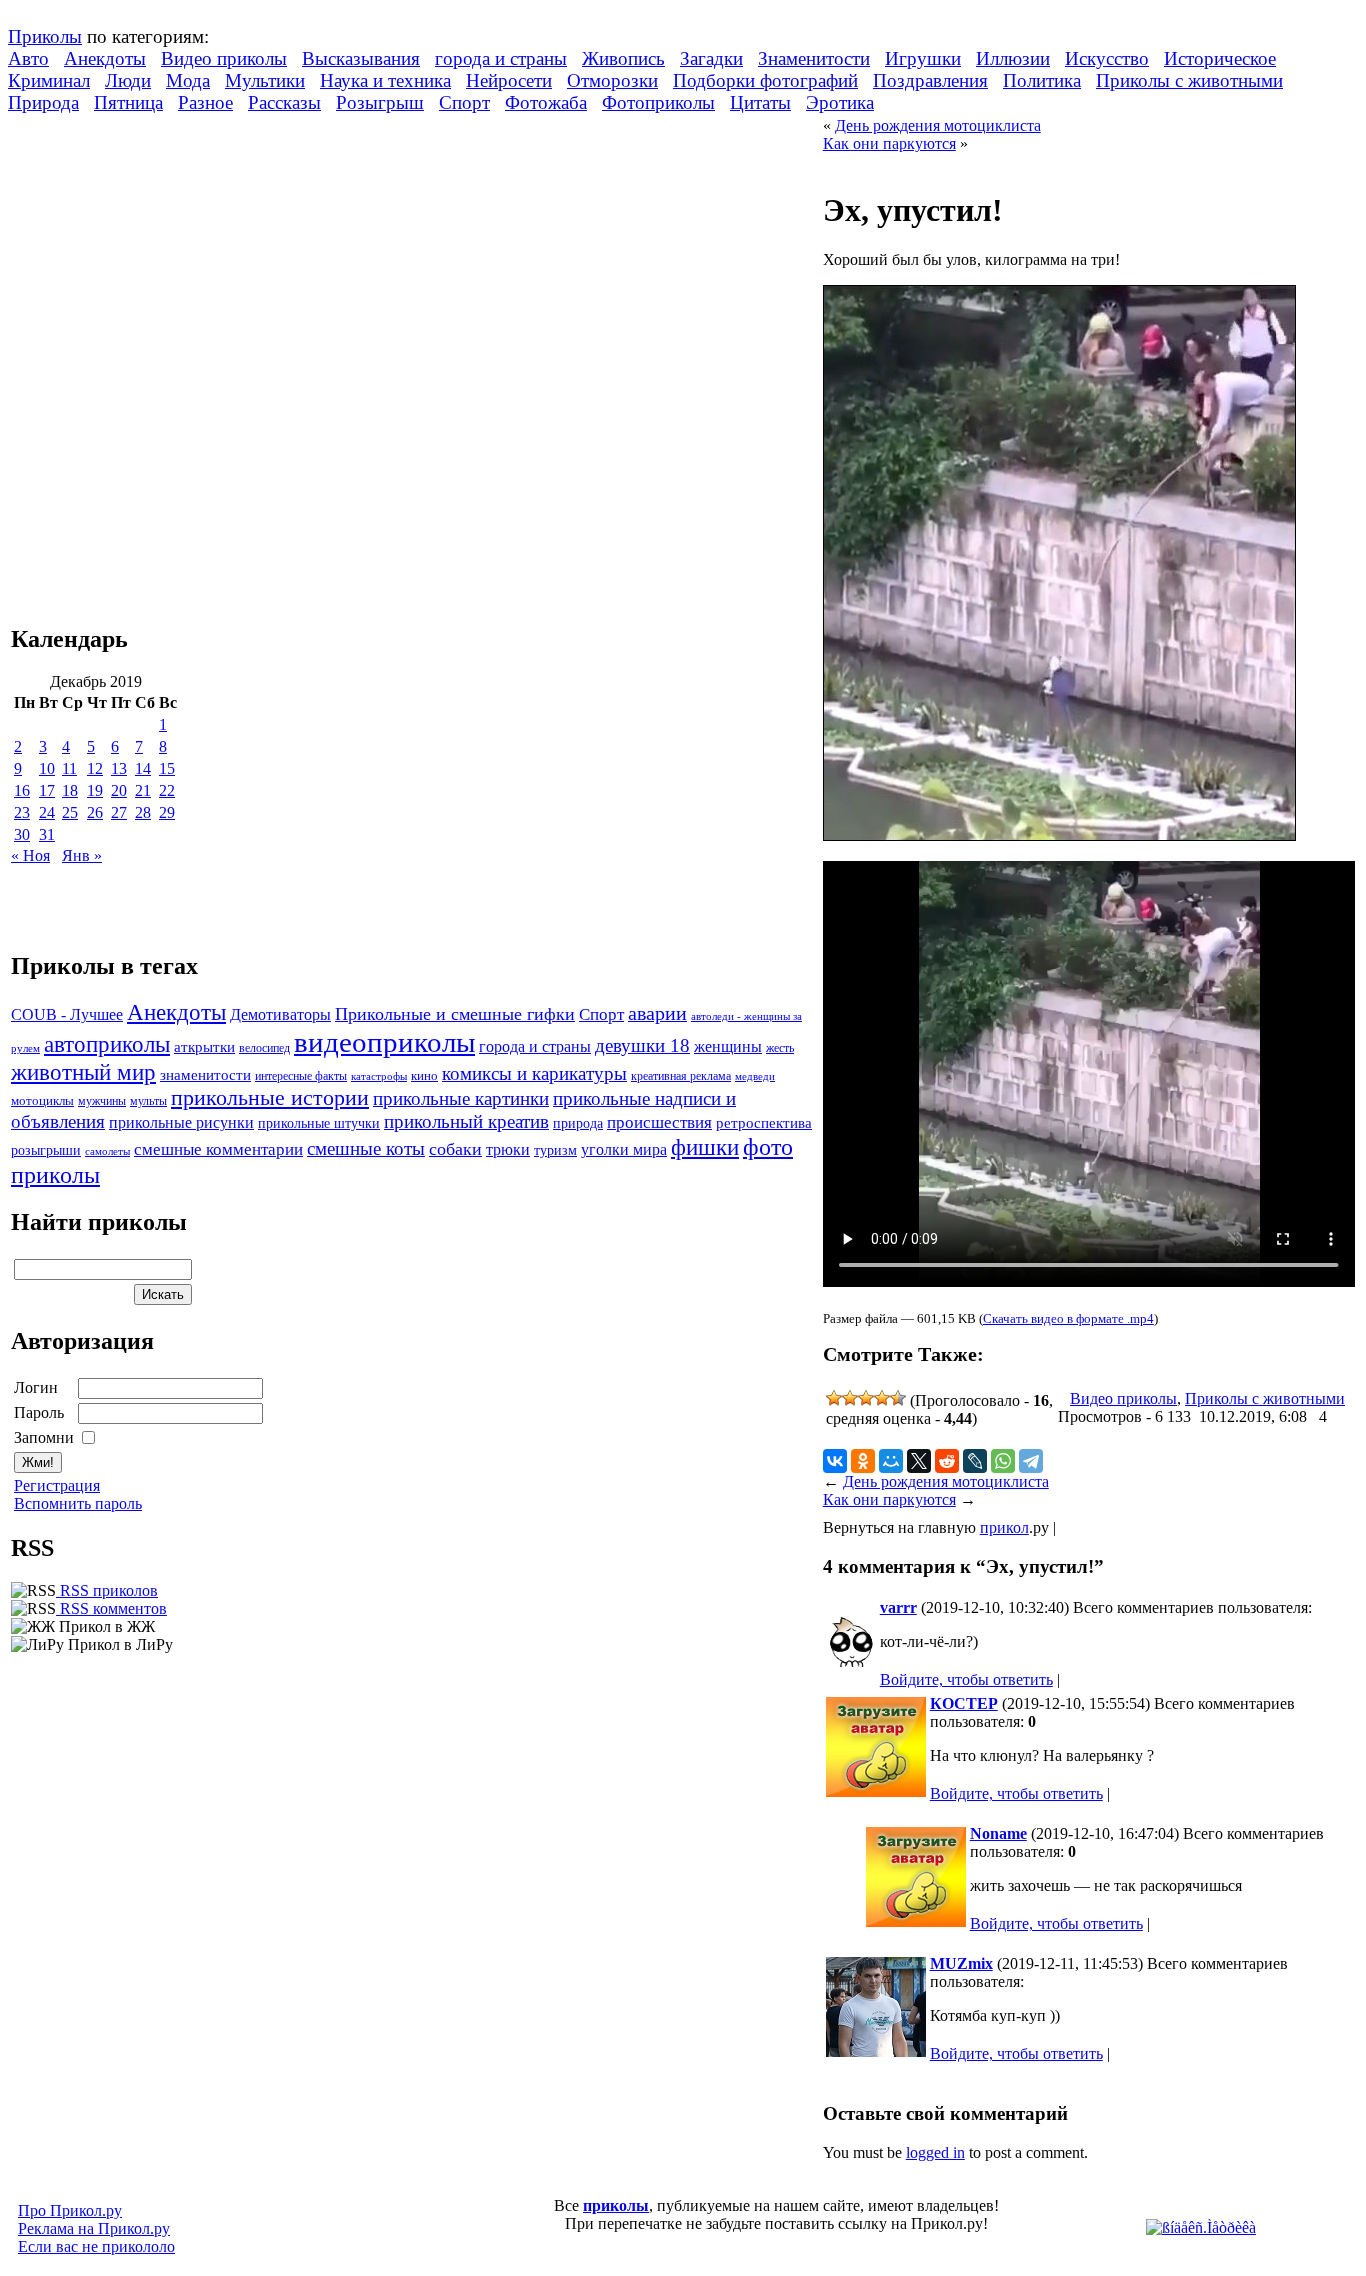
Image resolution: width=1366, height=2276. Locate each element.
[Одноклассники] (863, 1461)
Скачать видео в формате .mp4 (1068, 1318)
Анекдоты (105, 58)
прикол (1004, 1527)
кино (424, 1076)
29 (167, 812)
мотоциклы (42, 1101)
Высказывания (361, 58)
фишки (705, 1147)
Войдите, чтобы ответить (966, 1679)
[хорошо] (882, 1398)
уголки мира (624, 1149)
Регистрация (57, 1485)
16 (22, 790)
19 (95, 790)
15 (167, 768)
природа (578, 1123)
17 (47, 790)
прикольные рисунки (181, 1122)
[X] (919, 1461)
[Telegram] (1031, 1461)
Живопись (623, 58)
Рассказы (284, 102)
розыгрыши (46, 1150)
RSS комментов (111, 1608)
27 (119, 812)
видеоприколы (384, 1042)
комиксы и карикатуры (534, 1073)
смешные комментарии (218, 1149)
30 (22, 834)
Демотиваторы (280, 1014)
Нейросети (509, 80)
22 (167, 790)
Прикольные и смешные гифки (455, 1014)
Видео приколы (224, 58)
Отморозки (612, 80)
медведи (755, 1076)
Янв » (82, 855)
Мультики (265, 80)
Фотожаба (546, 102)
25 (70, 812)
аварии (657, 1013)
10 (47, 768)
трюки (508, 1149)
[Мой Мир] (891, 1461)
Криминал (49, 80)
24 (47, 812)
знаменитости (205, 1074)
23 (22, 812)
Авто (28, 58)
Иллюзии (1013, 58)
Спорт (464, 102)
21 (143, 790)
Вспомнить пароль (78, 1503)
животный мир (83, 1072)
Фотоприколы (658, 102)
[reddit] (947, 1461)
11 (69, 768)
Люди (128, 80)
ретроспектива (764, 1123)
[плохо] (850, 1398)
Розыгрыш (380, 102)
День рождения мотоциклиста (938, 125)
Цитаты (760, 102)
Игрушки (923, 58)
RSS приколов (107, 1590)
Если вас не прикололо (96, 2246)
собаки (455, 1149)
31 (47, 834)
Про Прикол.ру (70, 2210)
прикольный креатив (466, 1121)
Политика (1042, 80)
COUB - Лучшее (67, 1014)
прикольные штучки (319, 1123)
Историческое (1220, 58)
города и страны (501, 58)
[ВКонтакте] (835, 1461)
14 (143, 768)
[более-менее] (866, 1398)
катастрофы (379, 1076)
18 (70, 790)
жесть (780, 1048)
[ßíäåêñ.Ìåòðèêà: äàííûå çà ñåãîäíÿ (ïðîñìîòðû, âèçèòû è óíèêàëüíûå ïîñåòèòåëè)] (1201, 2228)
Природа (43, 102)
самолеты (107, 1151)
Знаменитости (814, 58)
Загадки (711, 58)
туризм (555, 1150)
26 (95, 812)
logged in (935, 2152)
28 (143, 812)
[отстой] (834, 1398)
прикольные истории (270, 1098)
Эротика (840, 102)
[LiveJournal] (975, 1461)
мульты (148, 1101)
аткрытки (204, 1046)
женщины (728, 1046)
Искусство (1107, 58)
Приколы (45, 36)
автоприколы (107, 1044)
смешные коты (366, 1148)
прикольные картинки (461, 1098)
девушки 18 (642, 1045)
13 (119, 768)
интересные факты (301, 1076)
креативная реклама (681, 1076)
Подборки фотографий (765, 80)
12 (95, 768)
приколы (616, 2205)
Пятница (128, 102)
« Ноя (30, 855)
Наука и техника (385, 80)
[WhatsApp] (1003, 1461)
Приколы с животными (1189, 80)
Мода (188, 80)
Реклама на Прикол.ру (94, 2228)
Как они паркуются (889, 143)
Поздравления (930, 80)
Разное (205, 102)
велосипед (264, 1048)
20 (119, 790)
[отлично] (898, 1398)
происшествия (659, 1122)
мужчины (102, 1101)
